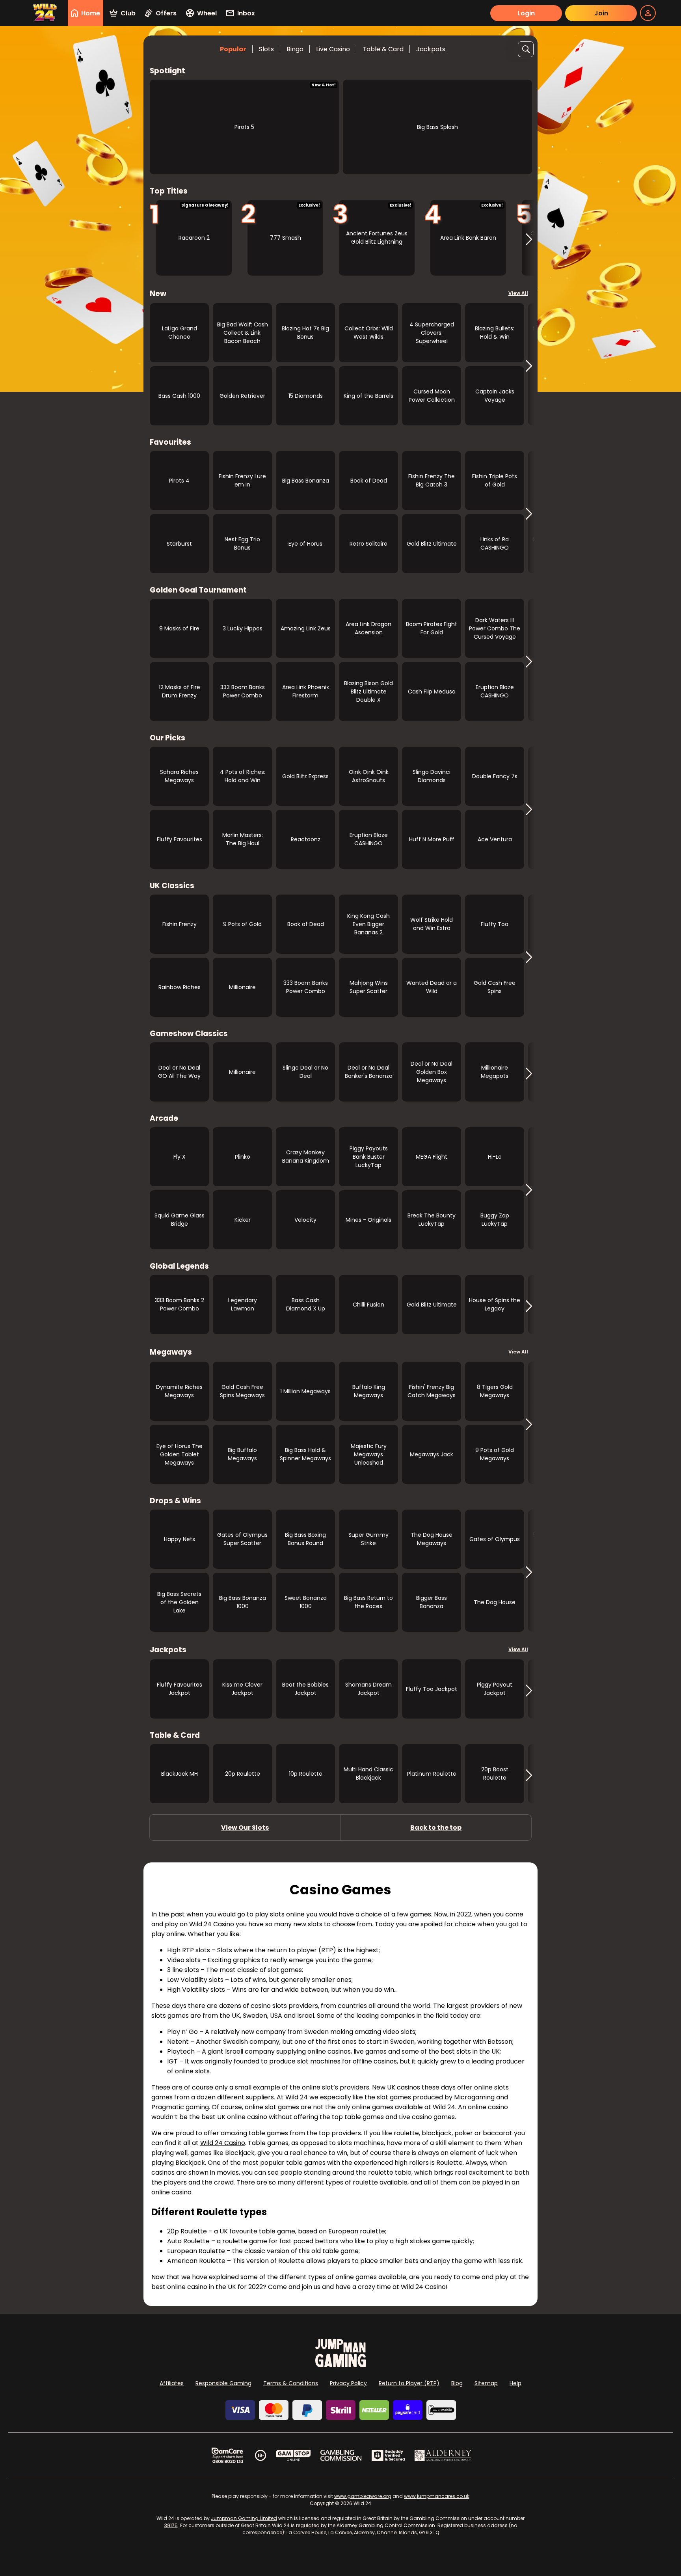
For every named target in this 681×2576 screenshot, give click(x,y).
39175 (171, 2525)
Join (601, 13)
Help (515, 2383)
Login (526, 13)
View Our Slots (245, 1828)
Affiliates (172, 2383)
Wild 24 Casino (223, 2143)
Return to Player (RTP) (409, 2383)
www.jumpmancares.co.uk (437, 2496)
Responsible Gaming (223, 2383)
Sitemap (486, 2383)
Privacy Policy (348, 2383)
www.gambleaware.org (363, 2496)
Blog (457, 2383)
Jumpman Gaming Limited (244, 2518)
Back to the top (436, 1828)
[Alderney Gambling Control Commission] (443, 2455)
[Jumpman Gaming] (340, 2365)
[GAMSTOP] (293, 2455)
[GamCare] (227, 2455)
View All (518, 293)
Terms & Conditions (291, 2383)
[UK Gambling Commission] (341, 2455)
